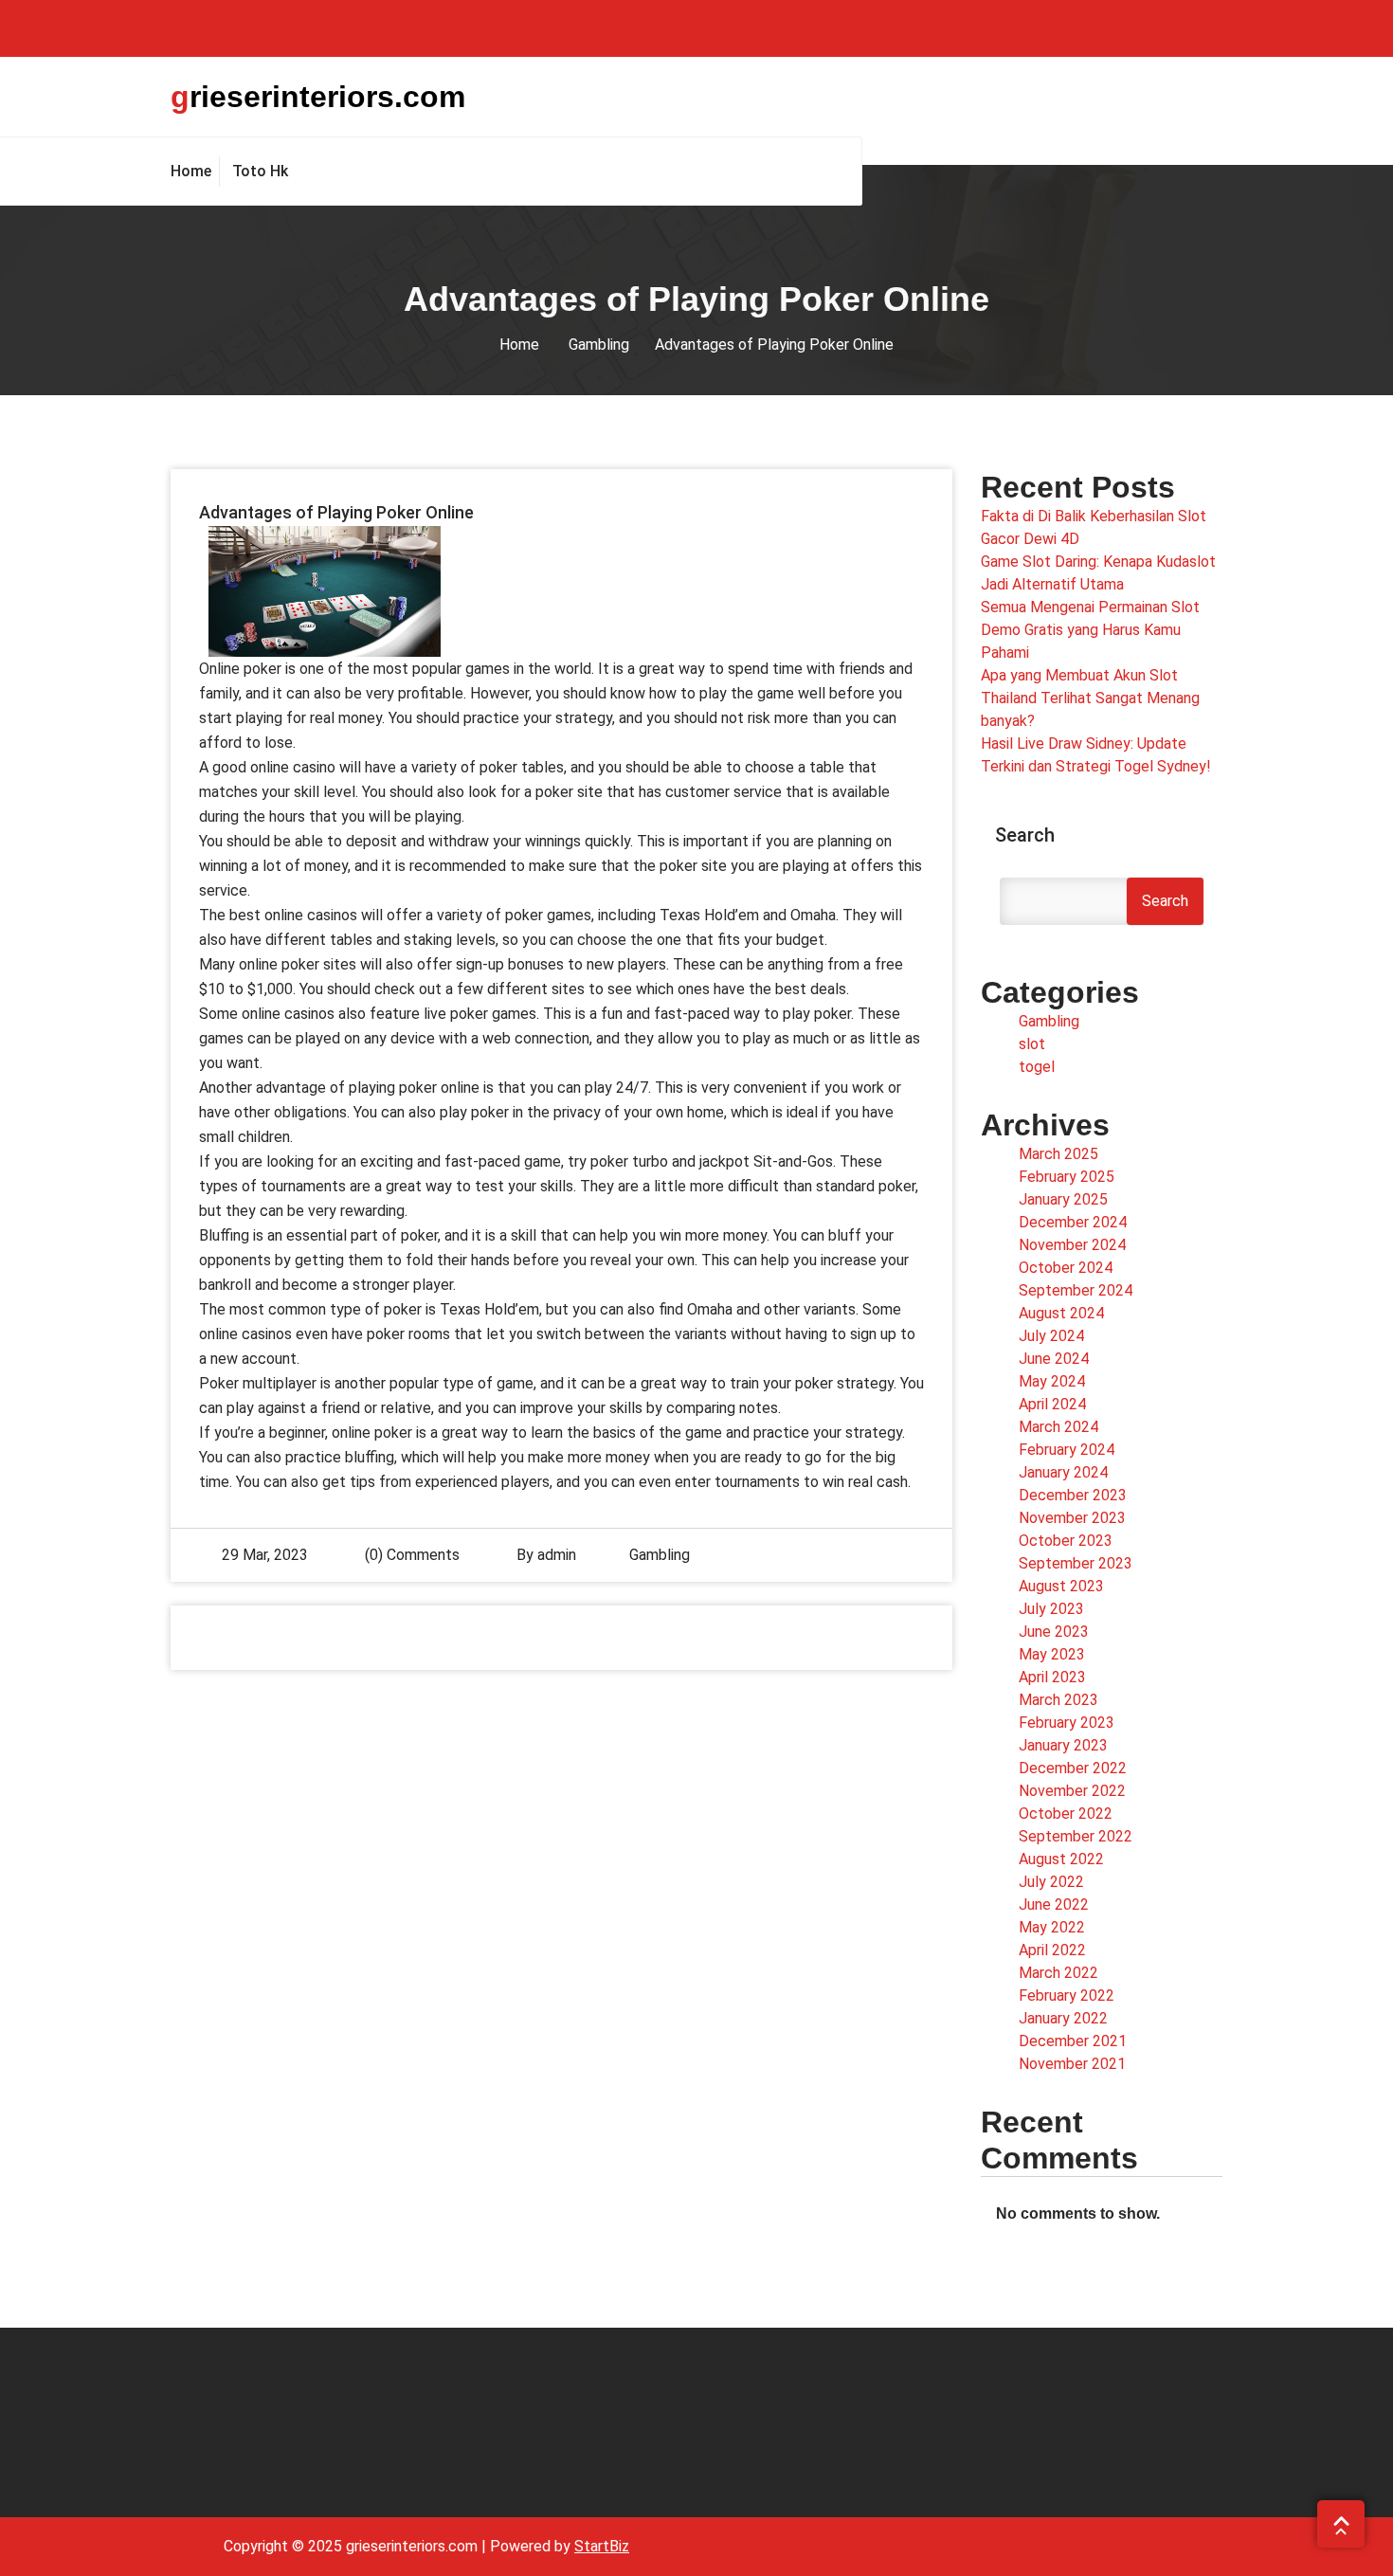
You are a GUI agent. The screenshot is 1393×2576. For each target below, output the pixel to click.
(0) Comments (410, 1555)
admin (557, 1555)
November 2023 (1072, 1518)
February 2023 (1067, 1723)
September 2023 (1076, 1563)
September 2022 (1076, 1836)
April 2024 (1052, 1404)
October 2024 (1066, 1268)
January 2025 (1063, 1199)
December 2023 (1073, 1495)
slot (1032, 1044)
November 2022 (1072, 1791)
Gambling (599, 345)
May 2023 (1052, 1654)
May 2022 (1052, 1927)
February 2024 (1067, 1450)
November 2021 (1072, 2064)
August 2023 (1061, 1586)
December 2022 (1073, 1768)
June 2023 (1054, 1632)
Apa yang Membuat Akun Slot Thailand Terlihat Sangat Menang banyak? (1090, 698)
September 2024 (1076, 1290)
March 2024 (1058, 1427)
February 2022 (1067, 1995)
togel (1037, 1067)
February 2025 (1067, 1177)
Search (1025, 835)
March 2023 (1058, 1700)
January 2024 (1063, 1472)
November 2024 (1072, 1245)
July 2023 (1051, 1609)
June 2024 (1054, 1359)
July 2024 (1051, 1336)
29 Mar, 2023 (265, 1555)
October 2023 (1066, 1541)
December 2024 (1073, 1222)
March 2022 (1058, 1973)
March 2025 (1058, 1154)
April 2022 (1052, 1950)
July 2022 (1051, 1882)
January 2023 (1063, 1745)
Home (519, 345)
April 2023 (1052, 1677)
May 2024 (1052, 1381)
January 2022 (1063, 2018)
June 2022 (1054, 1905)
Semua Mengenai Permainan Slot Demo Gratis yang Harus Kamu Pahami (1090, 630)
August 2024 (1061, 1313)
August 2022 (1061, 1859)
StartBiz (602, 2546)
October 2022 (1066, 1814)
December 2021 (1073, 2041)
